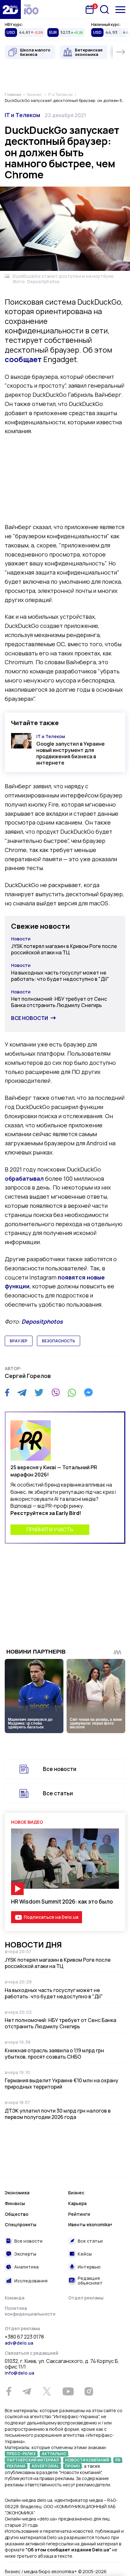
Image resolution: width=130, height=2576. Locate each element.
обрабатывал (24, 1178)
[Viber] (56, 1392)
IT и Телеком (22, 115)
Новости (21, 939)
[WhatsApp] (72, 1392)
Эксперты (25, 2254)
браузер (19, 1341)
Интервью (89, 2267)
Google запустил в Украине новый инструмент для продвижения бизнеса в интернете (71, 753)
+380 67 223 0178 (24, 2337)
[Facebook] (7, 1393)
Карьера (77, 2203)
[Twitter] (39, 1392)
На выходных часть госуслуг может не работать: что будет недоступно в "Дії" (60, 976)
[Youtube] (68, 2391)
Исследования (31, 2281)
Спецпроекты (21, 2224)
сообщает (23, 359)
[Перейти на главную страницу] (10, 9)
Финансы (15, 2203)
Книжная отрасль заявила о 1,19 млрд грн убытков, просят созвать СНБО (54, 2054)
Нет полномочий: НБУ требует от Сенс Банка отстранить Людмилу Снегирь (59, 1002)
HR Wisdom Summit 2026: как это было (62, 1902)
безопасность (59, 1341)
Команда (15, 2298)
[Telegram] (22, 1392)
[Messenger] (88, 1392)
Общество (17, 2214)
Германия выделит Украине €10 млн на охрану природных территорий (62, 2084)
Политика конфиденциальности (30, 2311)
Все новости (30, 1018)
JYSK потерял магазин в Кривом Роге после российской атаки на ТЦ (64, 949)
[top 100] (31, 9)
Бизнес (76, 2193)
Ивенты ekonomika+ (90, 2224)
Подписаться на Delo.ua (51, 1917)
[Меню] (120, 10)
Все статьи (58, 1793)
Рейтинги (79, 2214)
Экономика (17, 2193)
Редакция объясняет (90, 2281)
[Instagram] (89, 2391)
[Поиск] (104, 9)
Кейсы (85, 2254)
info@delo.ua (19, 2373)
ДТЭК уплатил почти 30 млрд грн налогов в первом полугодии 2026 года (58, 2114)
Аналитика (26, 2267)
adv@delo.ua (19, 2343)
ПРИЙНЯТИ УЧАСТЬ (50, 1529)
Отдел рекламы (86, 2298)
